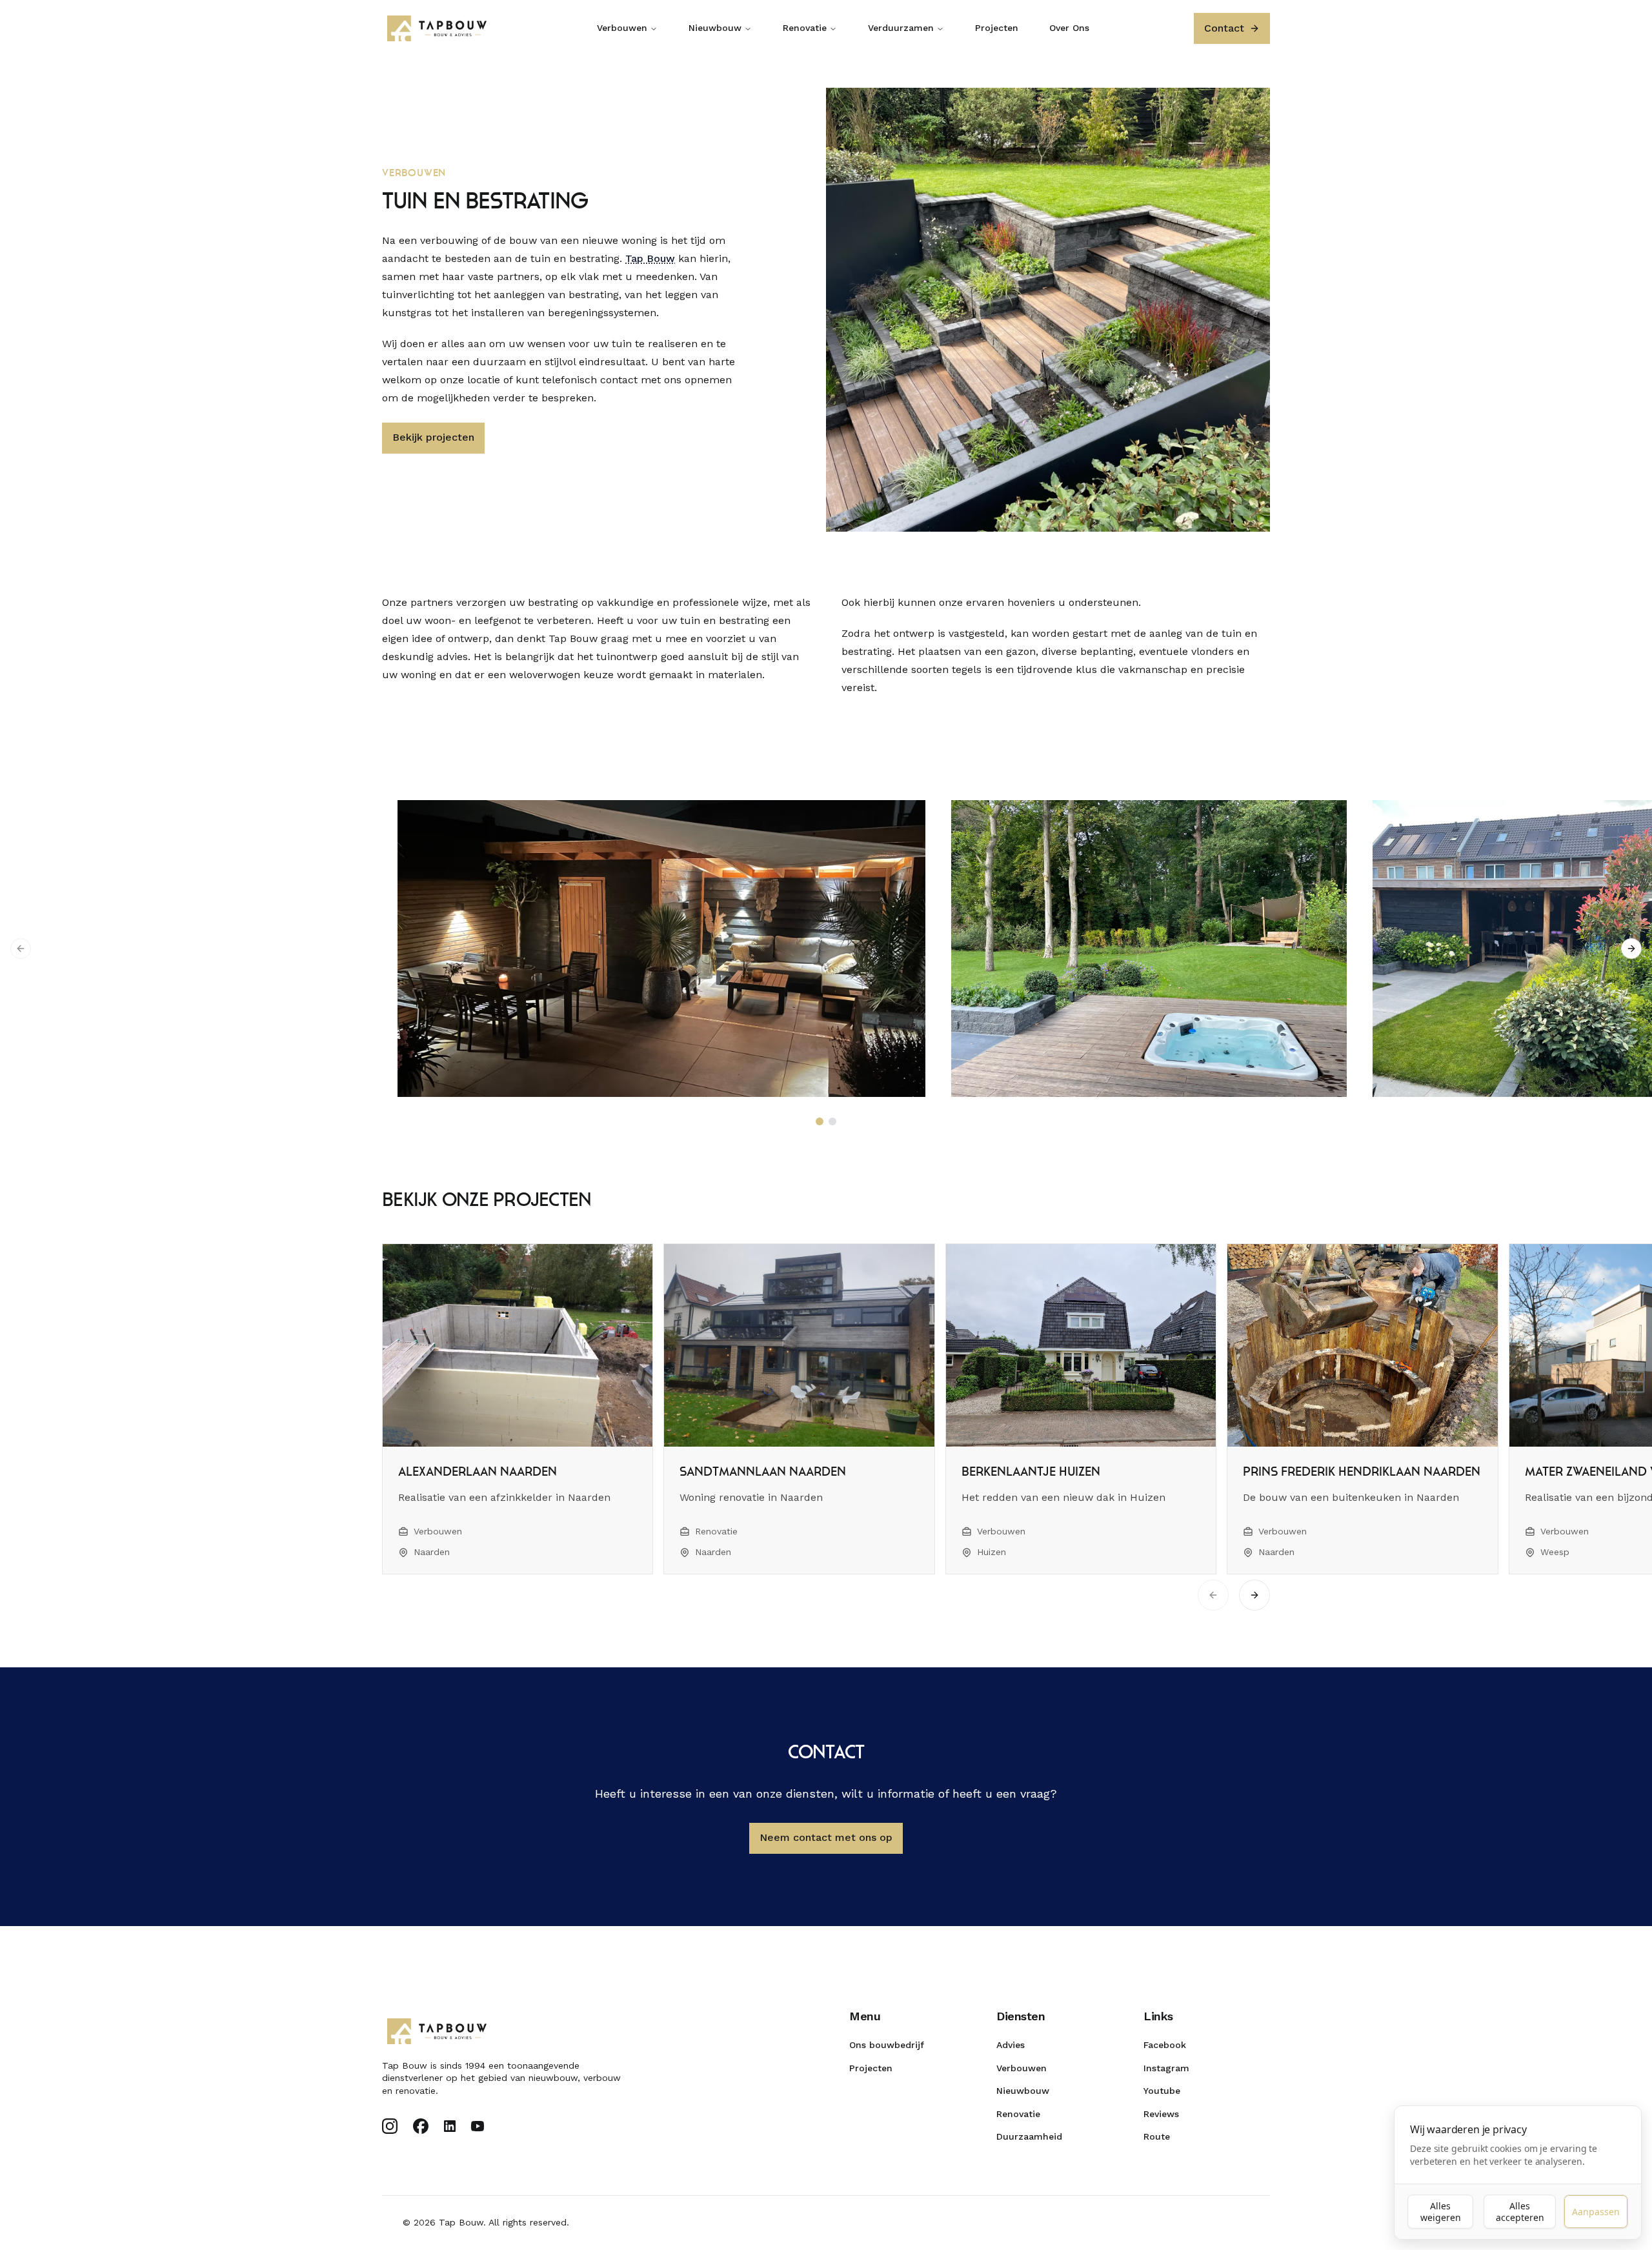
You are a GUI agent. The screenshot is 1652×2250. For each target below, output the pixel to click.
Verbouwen (622, 28)
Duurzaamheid (1029, 2136)
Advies (1011, 2045)
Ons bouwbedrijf (887, 2045)
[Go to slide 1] (820, 1121)
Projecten (997, 28)
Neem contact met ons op (826, 1837)
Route (1157, 2136)
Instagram (1166, 2068)
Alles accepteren (1520, 2212)
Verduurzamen (901, 28)
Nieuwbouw (715, 28)
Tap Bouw (650, 258)
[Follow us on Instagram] (390, 2126)
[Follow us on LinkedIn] (450, 2126)
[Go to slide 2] (832, 1121)
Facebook (1165, 2045)
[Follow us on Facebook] (421, 2126)
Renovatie (805, 28)
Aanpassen (1596, 2212)
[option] (649, 949)
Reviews (1161, 2114)
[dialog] (1518, 2173)
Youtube (1162, 2091)
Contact (1224, 28)
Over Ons (1069, 28)
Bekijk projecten (433, 437)
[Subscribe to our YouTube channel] (478, 2126)
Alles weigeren (1441, 2212)
